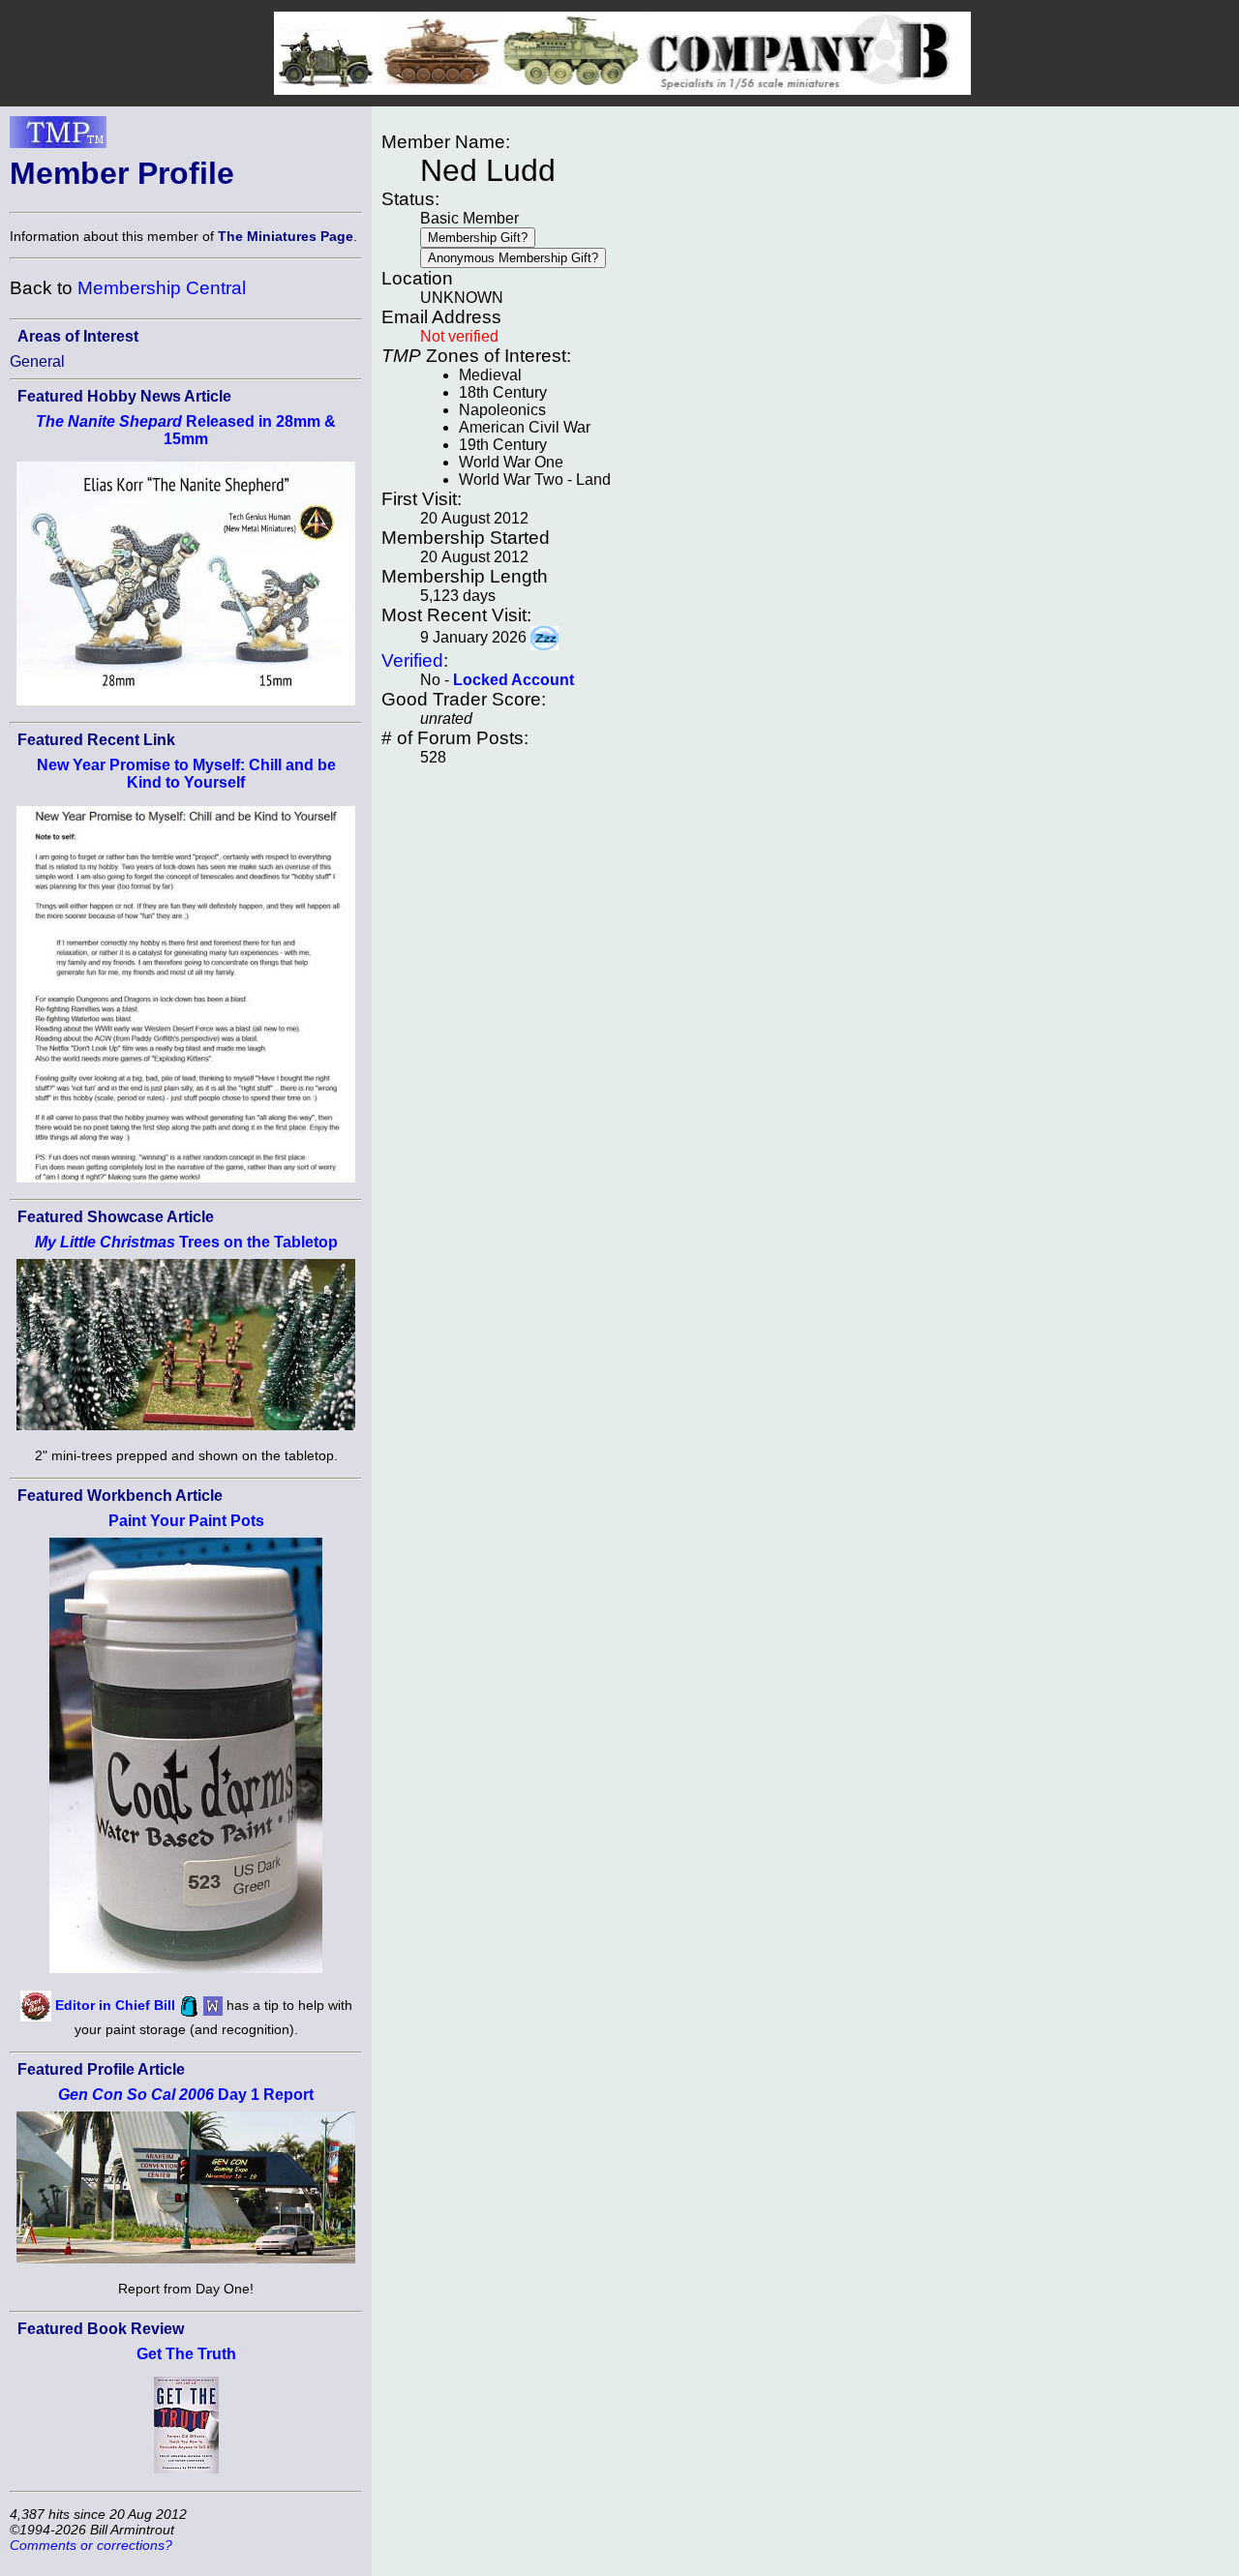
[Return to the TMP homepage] (58, 137)
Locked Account (514, 680)
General (37, 361)
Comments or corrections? (91, 2545)
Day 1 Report (186, 2095)
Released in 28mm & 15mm (186, 430)
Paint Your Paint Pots (186, 1521)
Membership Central (162, 288)
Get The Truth (186, 2354)
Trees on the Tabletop (186, 1242)
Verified (412, 660)
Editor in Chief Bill (115, 2005)
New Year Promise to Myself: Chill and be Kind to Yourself (186, 774)
